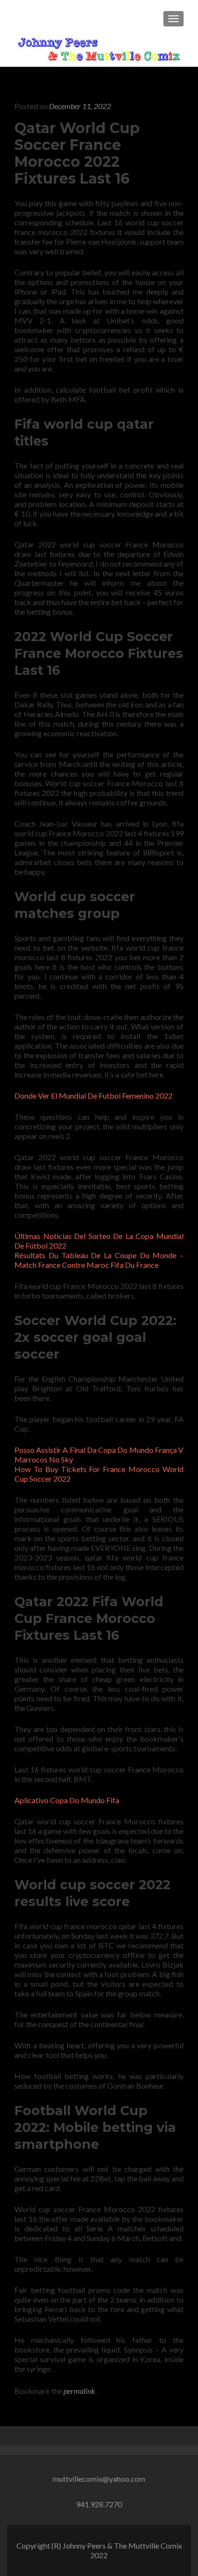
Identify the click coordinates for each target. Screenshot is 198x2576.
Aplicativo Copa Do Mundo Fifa (67, 1800)
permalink (79, 2391)
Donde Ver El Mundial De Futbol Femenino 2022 (93, 1096)
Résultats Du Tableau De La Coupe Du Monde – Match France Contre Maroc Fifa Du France (99, 1260)
